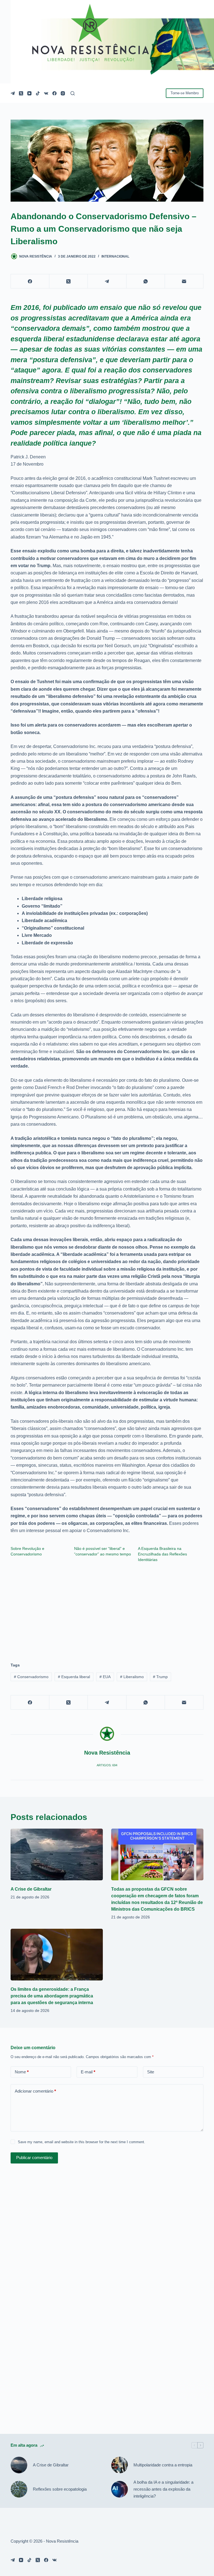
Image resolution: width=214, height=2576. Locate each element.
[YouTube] (29, 93)
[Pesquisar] (73, 93)
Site (151, 2072)
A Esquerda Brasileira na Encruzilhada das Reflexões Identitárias (162, 1554)
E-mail (88, 2072)
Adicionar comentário (35, 2091)
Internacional (115, 256)
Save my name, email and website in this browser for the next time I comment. (82, 2142)
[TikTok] (38, 93)
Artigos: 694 (107, 1765)
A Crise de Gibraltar (31, 1889)
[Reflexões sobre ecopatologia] (19, 2489)
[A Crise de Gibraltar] (57, 1854)
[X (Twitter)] (21, 93)
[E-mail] (184, 281)
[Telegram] (13, 93)
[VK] (46, 93)
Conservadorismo (31, 1677)
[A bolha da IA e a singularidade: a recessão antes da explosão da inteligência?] (120, 2489)
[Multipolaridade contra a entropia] (120, 2465)
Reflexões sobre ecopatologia (60, 2489)
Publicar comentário (34, 2158)
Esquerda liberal (74, 1677)
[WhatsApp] (146, 281)
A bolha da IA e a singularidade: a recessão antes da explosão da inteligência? (163, 2489)
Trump (160, 1677)
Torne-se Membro (185, 93)
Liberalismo (132, 1677)
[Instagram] (63, 93)
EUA (105, 1677)
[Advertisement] (107, 1610)
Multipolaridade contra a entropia (163, 2465)
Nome (22, 2072)
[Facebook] (54, 93)
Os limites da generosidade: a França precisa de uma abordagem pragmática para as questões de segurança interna (52, 1996)
